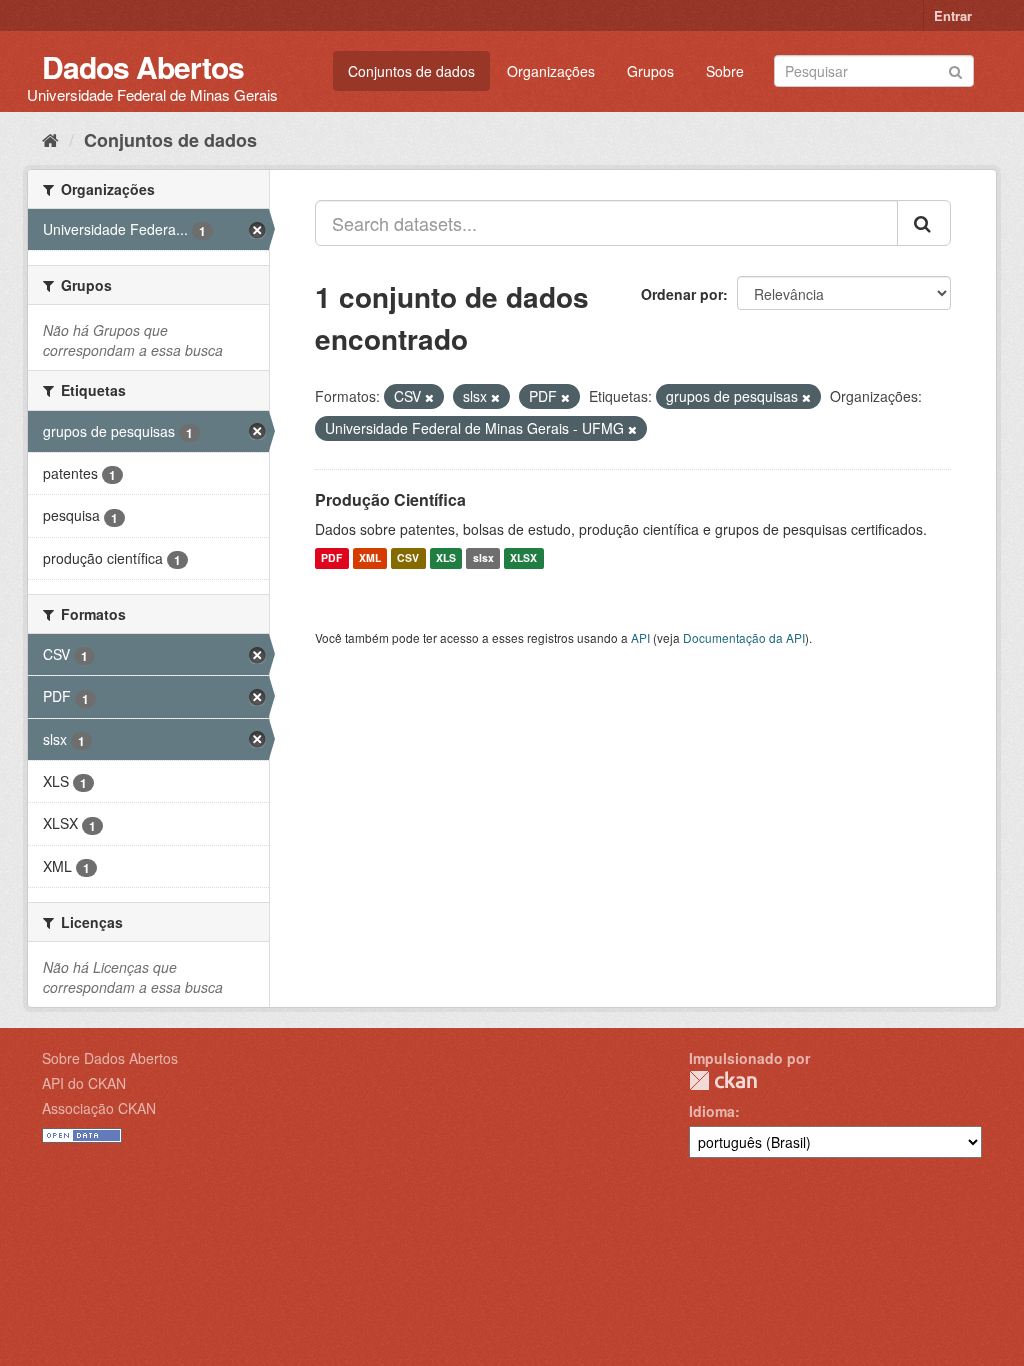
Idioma (712, 1111)
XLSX (523, 558)
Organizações (551, 71)
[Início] (50, 139)
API (640, 637)
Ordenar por (682, 294)
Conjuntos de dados (411, 71)
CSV (408, 558)
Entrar (953, 15)
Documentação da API (744, 637)
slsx (483, 558)
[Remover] (429, 397)
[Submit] (955, 69)
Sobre (725, 71)
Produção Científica (390, 499)
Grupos (650, 71)
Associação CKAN (99, 1108)
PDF (331, 558)
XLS (446, 558)
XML (370, 558)
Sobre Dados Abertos (110, 1058)
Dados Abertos (143, 66)
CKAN (723, 1080)
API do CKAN (84, 1083)
